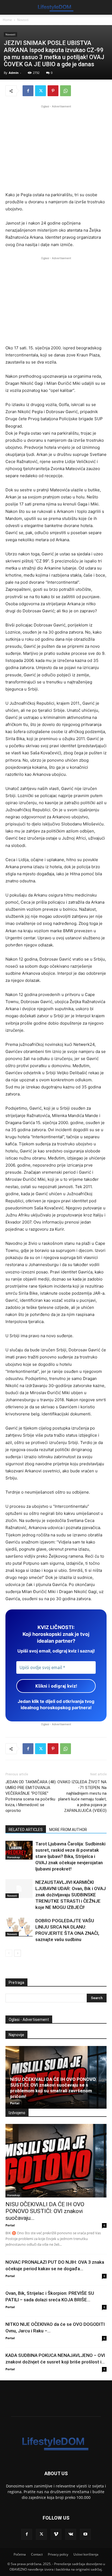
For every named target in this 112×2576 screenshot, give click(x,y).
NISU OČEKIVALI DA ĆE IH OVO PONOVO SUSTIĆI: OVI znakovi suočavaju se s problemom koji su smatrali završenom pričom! (53, 2088)
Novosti (23, 20)
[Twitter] (41, 91)
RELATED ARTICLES (26, 1830)
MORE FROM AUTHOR (68, 1830)
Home (7, 20)
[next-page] (18, 1953)
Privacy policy (58, 2554)
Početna (20, 2554)
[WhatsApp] (66, 91)
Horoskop (13, 1857)
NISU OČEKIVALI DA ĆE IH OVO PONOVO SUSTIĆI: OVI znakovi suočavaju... (45, 2211)
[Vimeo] (56, 2534)
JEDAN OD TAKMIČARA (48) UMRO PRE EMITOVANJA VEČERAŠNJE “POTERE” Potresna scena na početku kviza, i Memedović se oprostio (31, 1796)
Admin (14, 73)
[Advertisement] (56, 147)
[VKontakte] (71, 2534)
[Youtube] (85, 2534)
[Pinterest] (53, 91)
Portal (15, 2103)
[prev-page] (9, 1953)
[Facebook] (28, 91)
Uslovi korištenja (86, 2554)
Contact (37, 2554)
